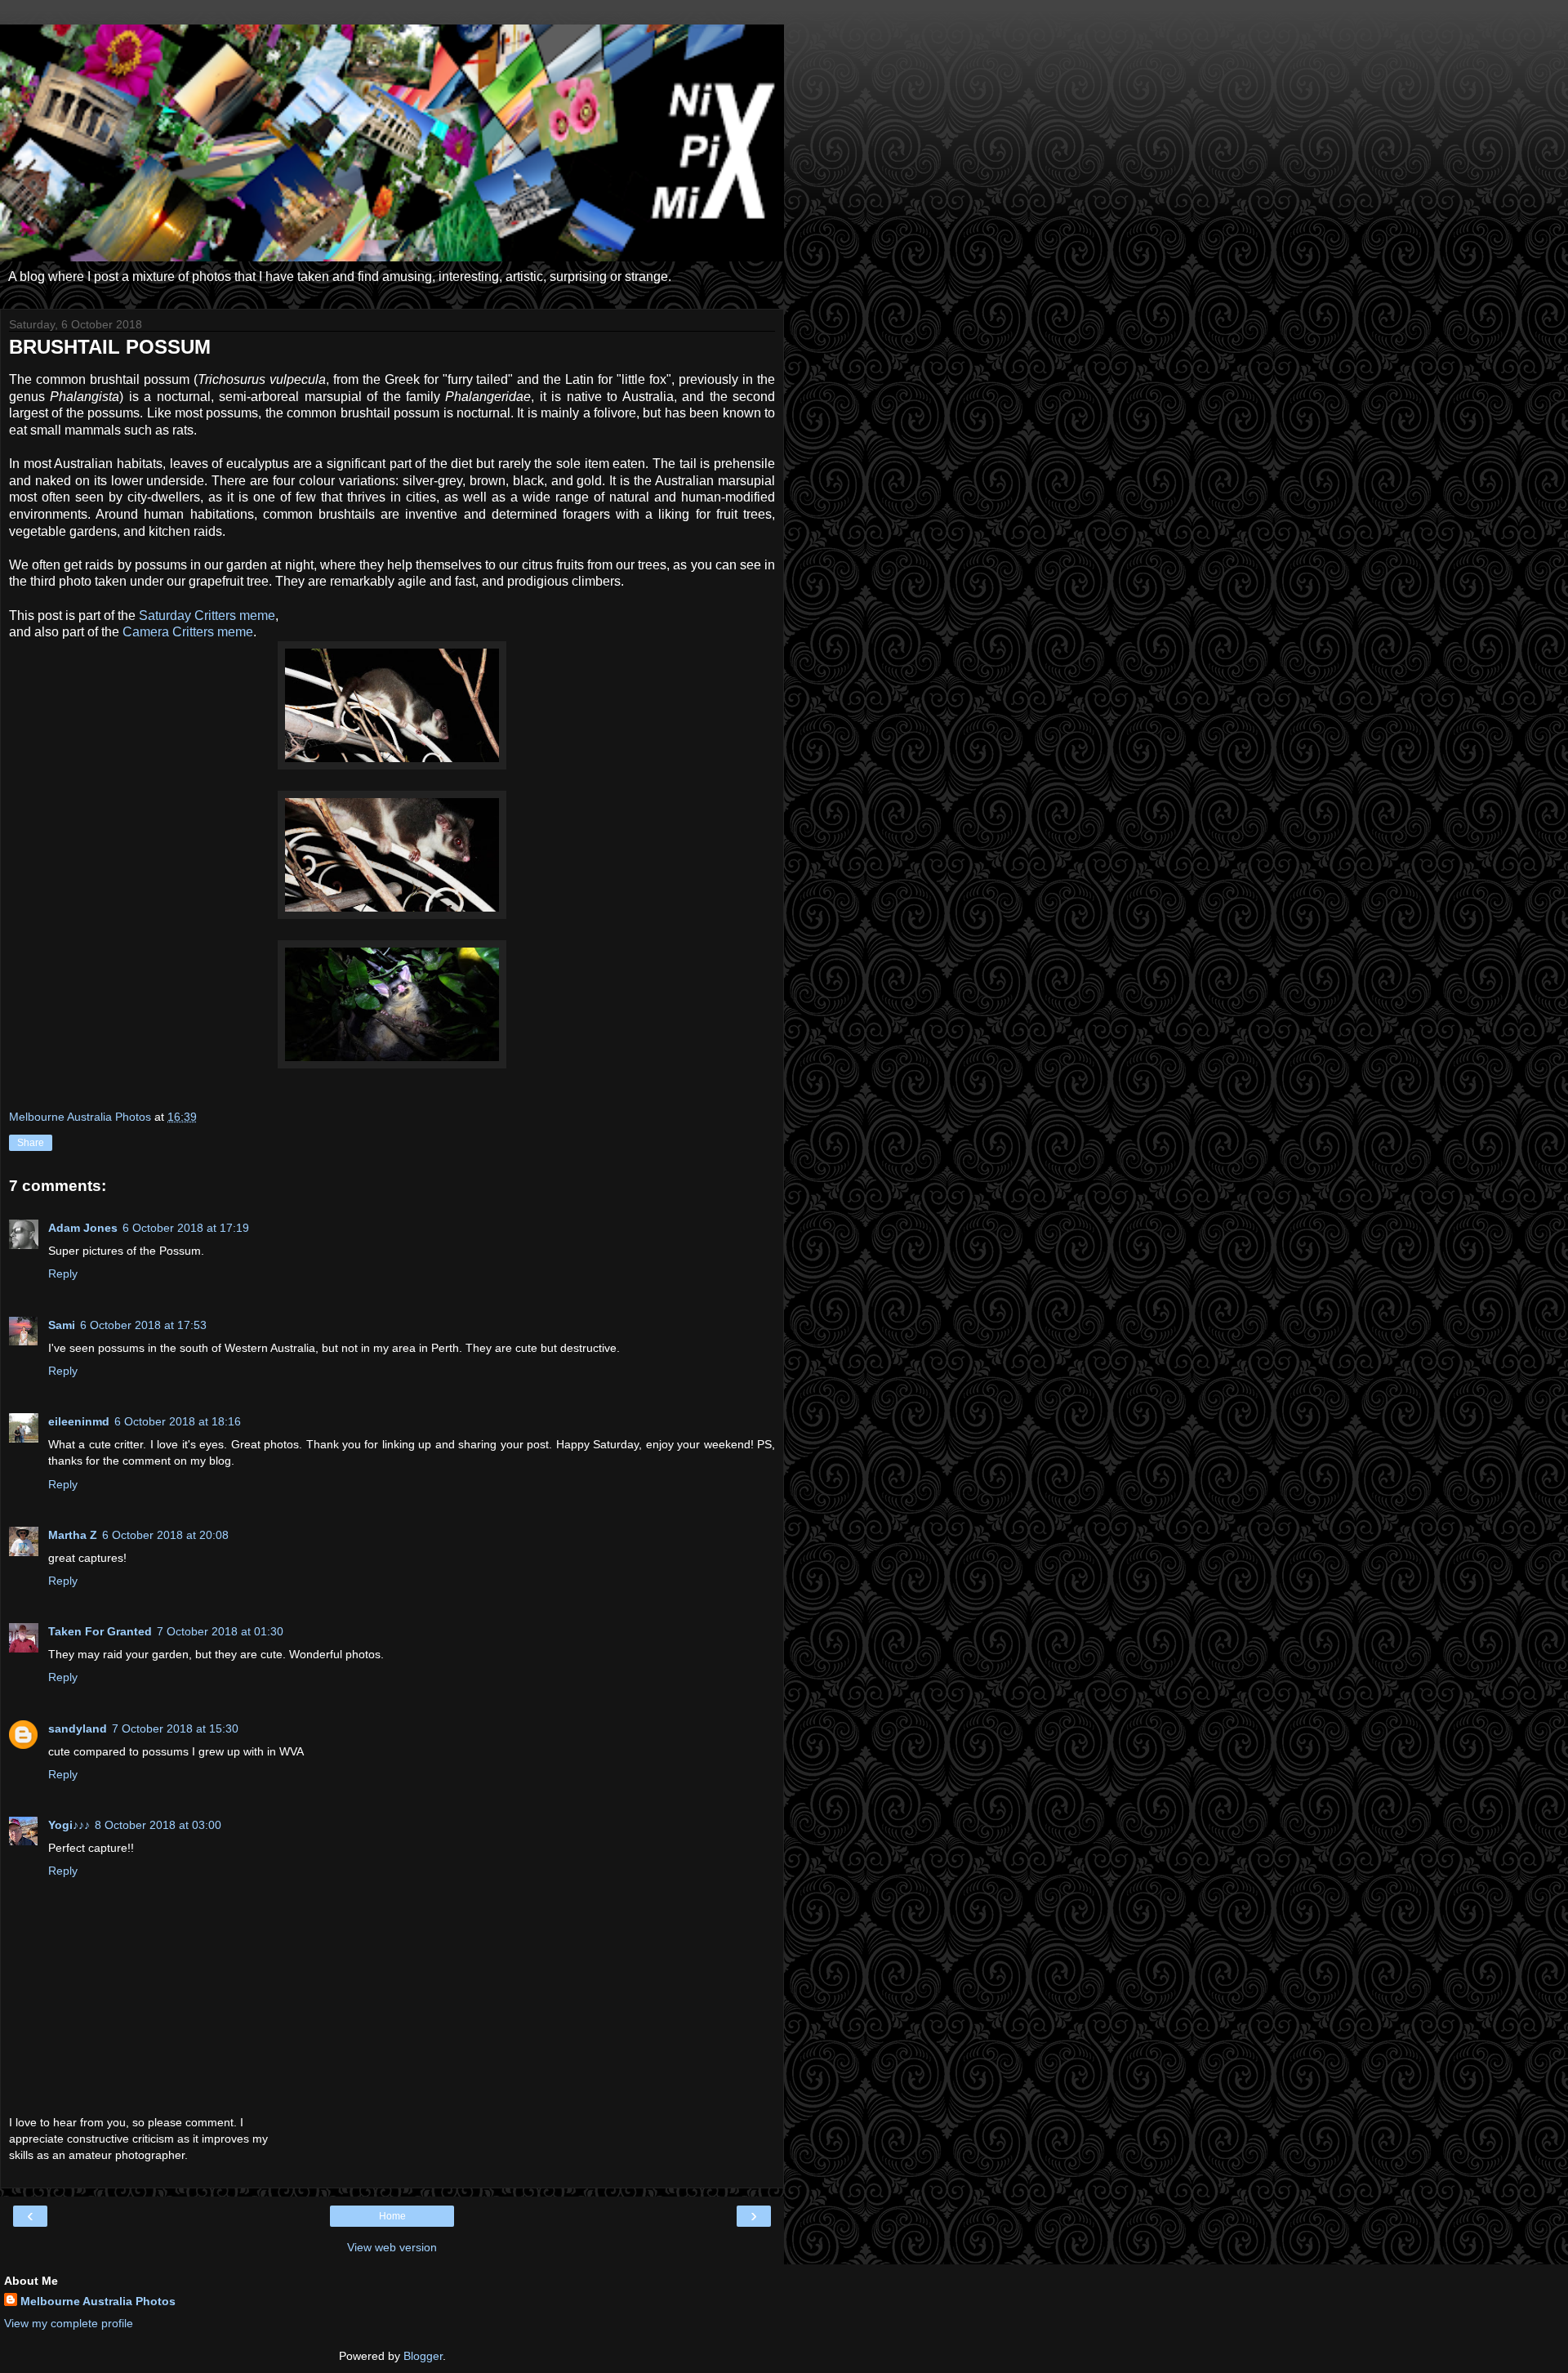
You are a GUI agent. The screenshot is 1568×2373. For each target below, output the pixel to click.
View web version (392, 2247)
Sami (62, 1325)
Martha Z (73, 1535)
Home (392, 2216)
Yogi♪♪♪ (69, 1825)
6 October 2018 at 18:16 (178, 1421)
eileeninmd (79, 1421)
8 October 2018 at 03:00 (158, 1825)
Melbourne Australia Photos (98, 2301)
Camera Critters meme (188, 632)
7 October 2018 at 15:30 (175, 1728)
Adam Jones (83, 1228)
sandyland (78, 1728)
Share (31, 1143)
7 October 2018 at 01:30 (220, 1631)
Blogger (423, 2356)
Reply (63, 1273)
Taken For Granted (100, 1631)
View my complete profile (69, 2323)
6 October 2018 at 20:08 (165, 1535)
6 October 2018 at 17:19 (186, 1228)
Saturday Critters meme (207, 616)
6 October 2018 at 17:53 (143, 1325)
